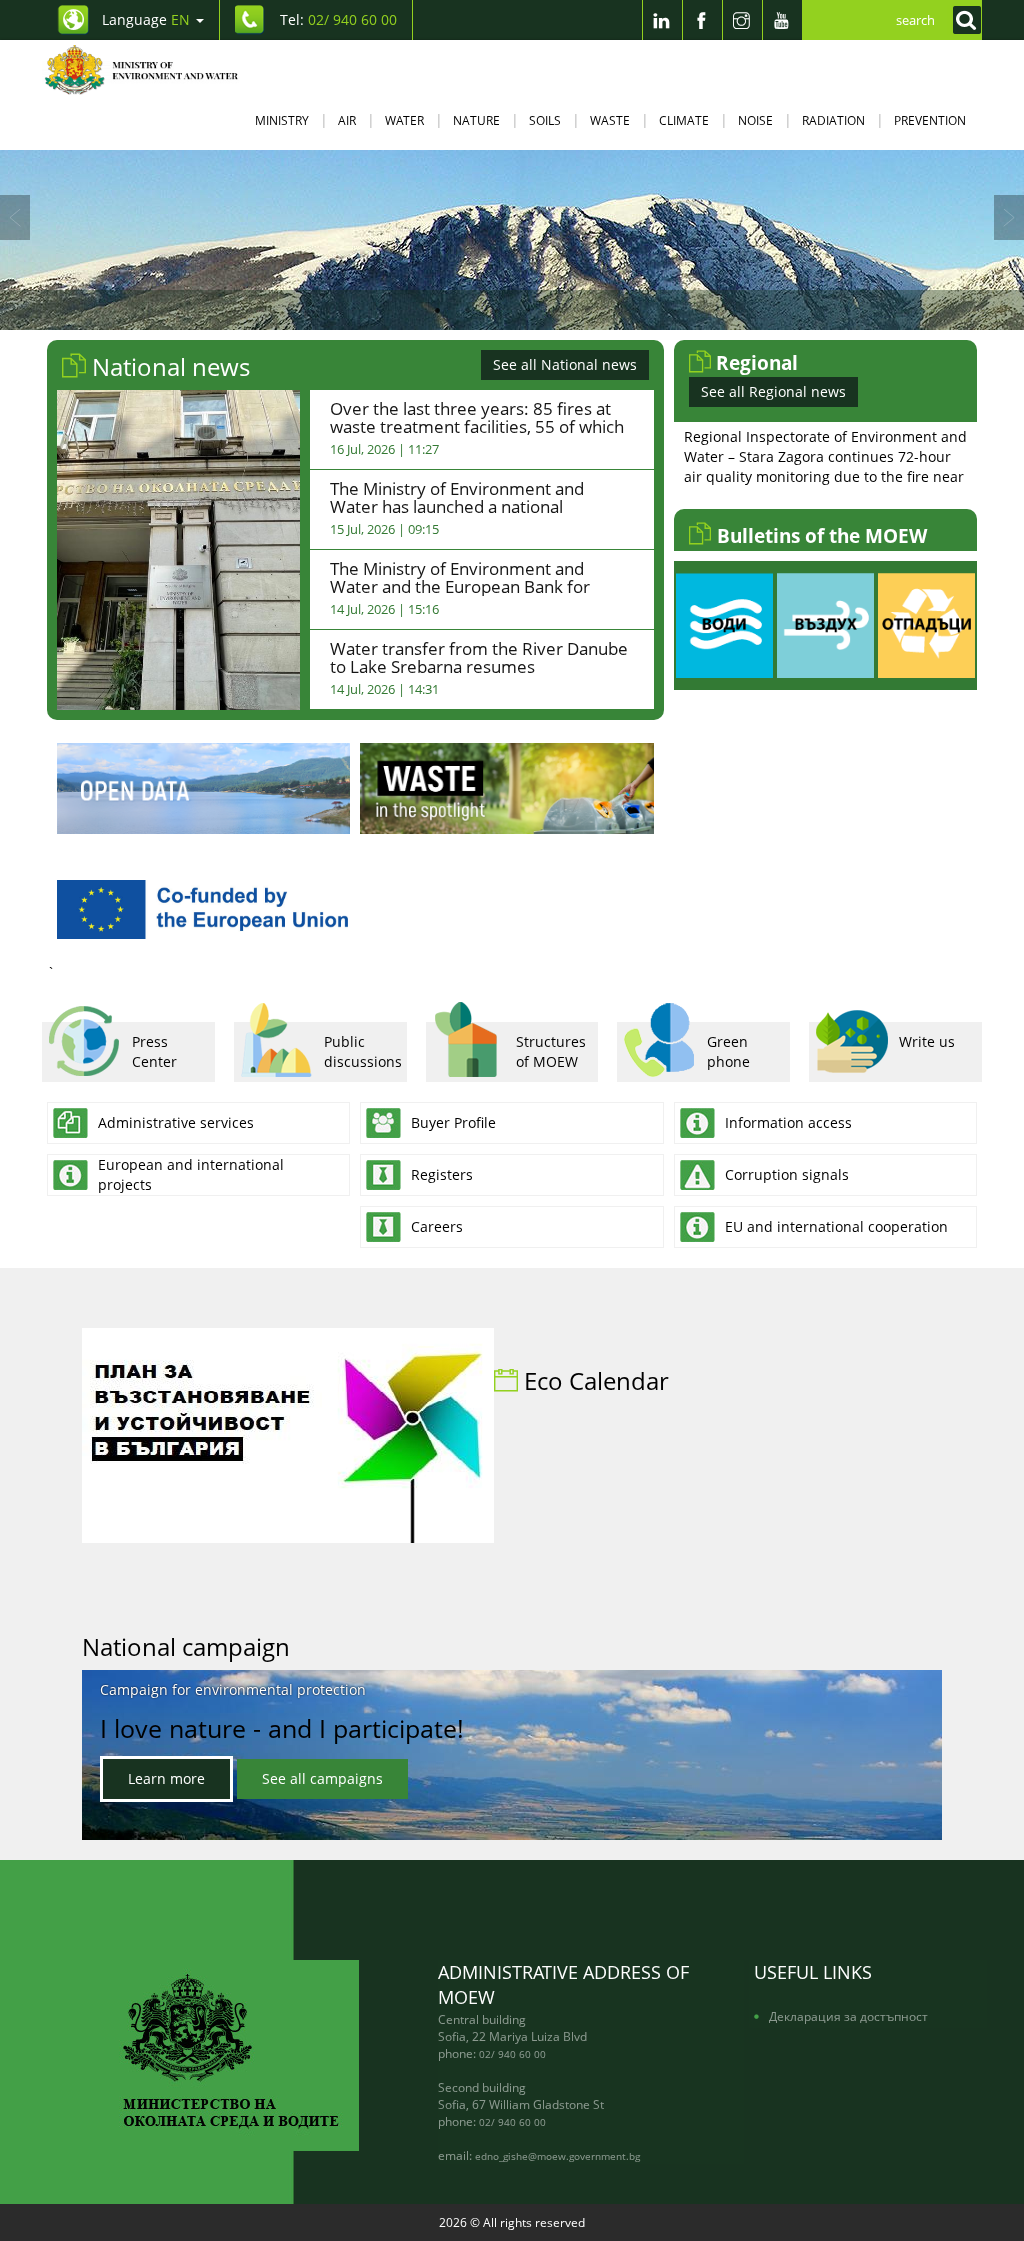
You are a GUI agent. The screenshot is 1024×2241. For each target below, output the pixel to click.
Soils (545, 120)
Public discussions (363, 1051)
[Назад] (15, 217)
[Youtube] (782, 20)
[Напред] (1009, 217)
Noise (755, 120)
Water (404, 120)
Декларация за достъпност (848, 2016)
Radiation (833, 120)
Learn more (166, 1778)
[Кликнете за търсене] (962, 20)
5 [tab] (557, 310)
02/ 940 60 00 (512, 2054)
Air (347, 120)
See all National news (565, 364)
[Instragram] (742, 20)
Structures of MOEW (551, 1051)
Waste (610, 120)
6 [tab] (587, 310)
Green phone (728, 1051)
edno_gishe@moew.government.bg (557, 2156)
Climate (684, 120)
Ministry (282, 120)
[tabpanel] (512, 240)
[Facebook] (702, 20)
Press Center (154, 1051)
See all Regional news (773, 391)
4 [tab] (527, 310)
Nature (476, 120)
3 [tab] (497, 310)
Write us (927, 1041)
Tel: (338, 19)
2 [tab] (467, 310)
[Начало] (153, 70)
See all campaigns (322, 1778)
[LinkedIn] (662, 20)
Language (146, 19)
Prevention (930, 120)
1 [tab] (437, 310)
